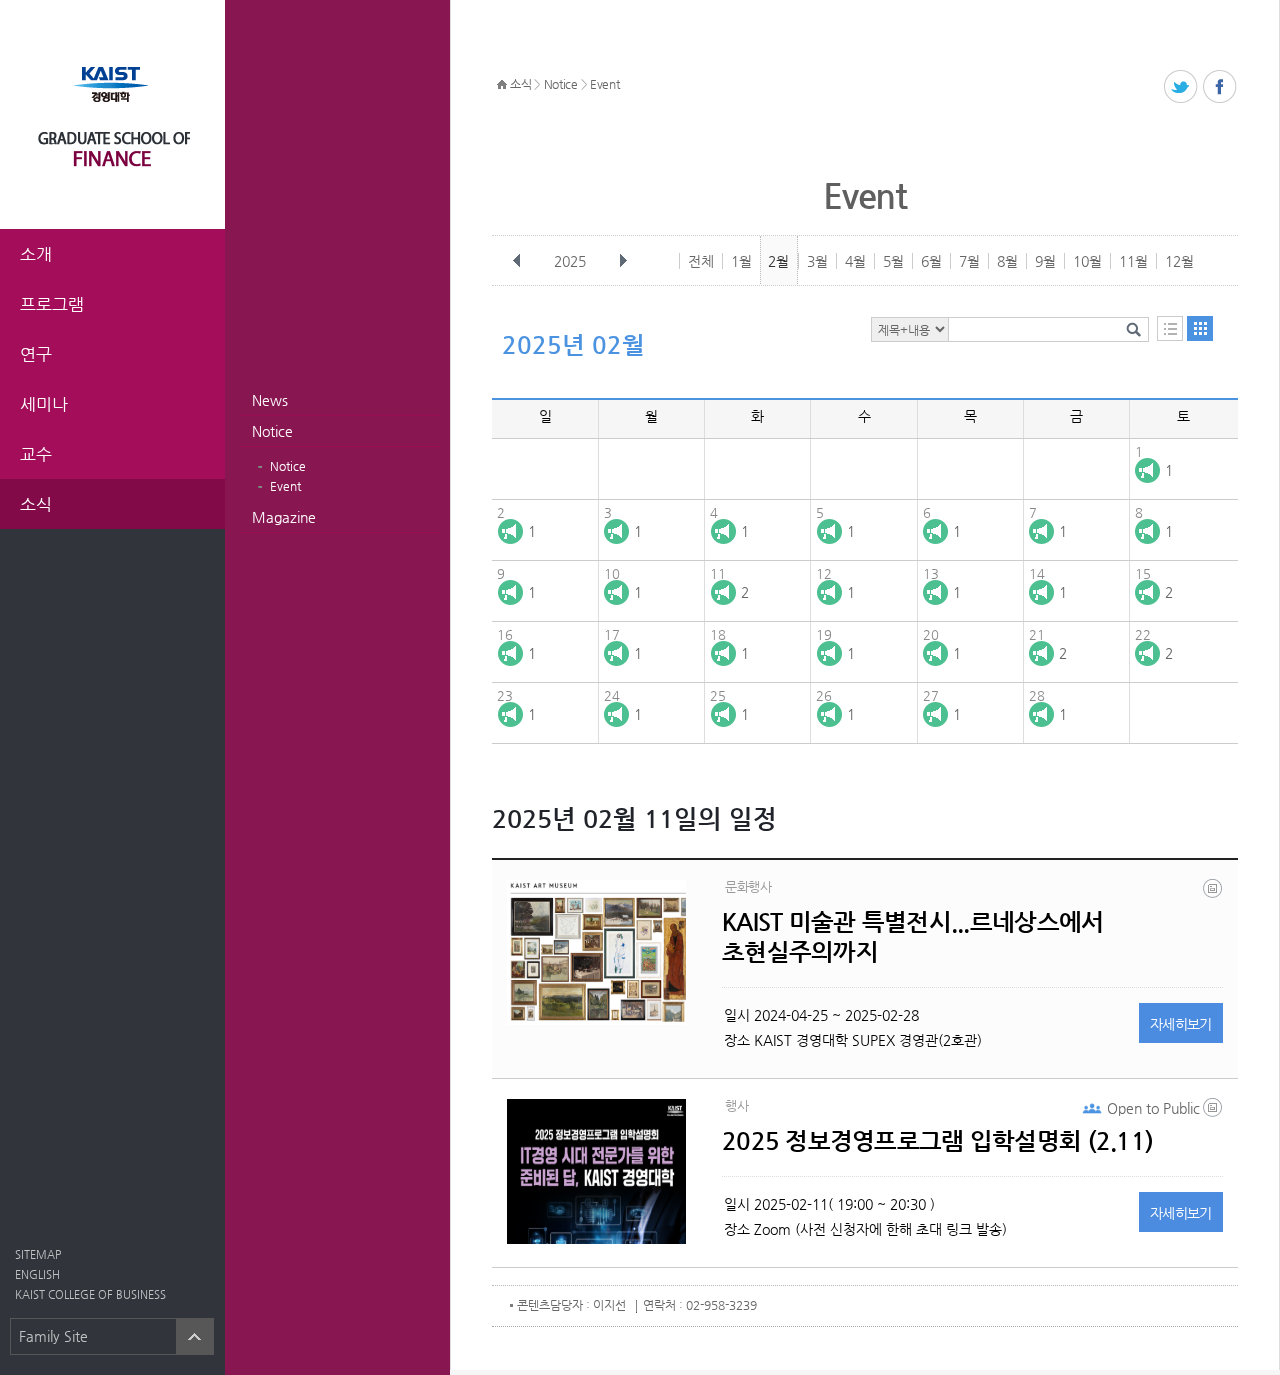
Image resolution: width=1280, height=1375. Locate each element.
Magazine (284, 517)
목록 (1170, 328)
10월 (1087, 261)
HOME (502, 85)
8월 (1007, 261)
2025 (570, 261)
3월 (817, 261)
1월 (741, 261)
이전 (517, 261)
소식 (520, 84)
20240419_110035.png (1214, 893)
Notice (272, 431)
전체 (701, 261)
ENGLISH (37, 1274)
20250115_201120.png (1214, 1112)
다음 (623, 261)
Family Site (53, 1336)
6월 (931, 261)
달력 (1200, 328)
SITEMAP (38, 1254)
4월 (855, 261)
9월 (1045, 261)
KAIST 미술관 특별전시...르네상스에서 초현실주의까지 (912, 937)
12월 (1179, 261)
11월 (1133, 261)
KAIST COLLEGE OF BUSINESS (90, 1294)
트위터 (1181, 87)
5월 (893, 261)
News (270, 400)
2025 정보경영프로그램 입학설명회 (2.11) (937, 1141)
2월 (778, 261)
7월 (969, 261)
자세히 (1181, 1024)
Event (285, 486)
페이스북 (1220, 87)
